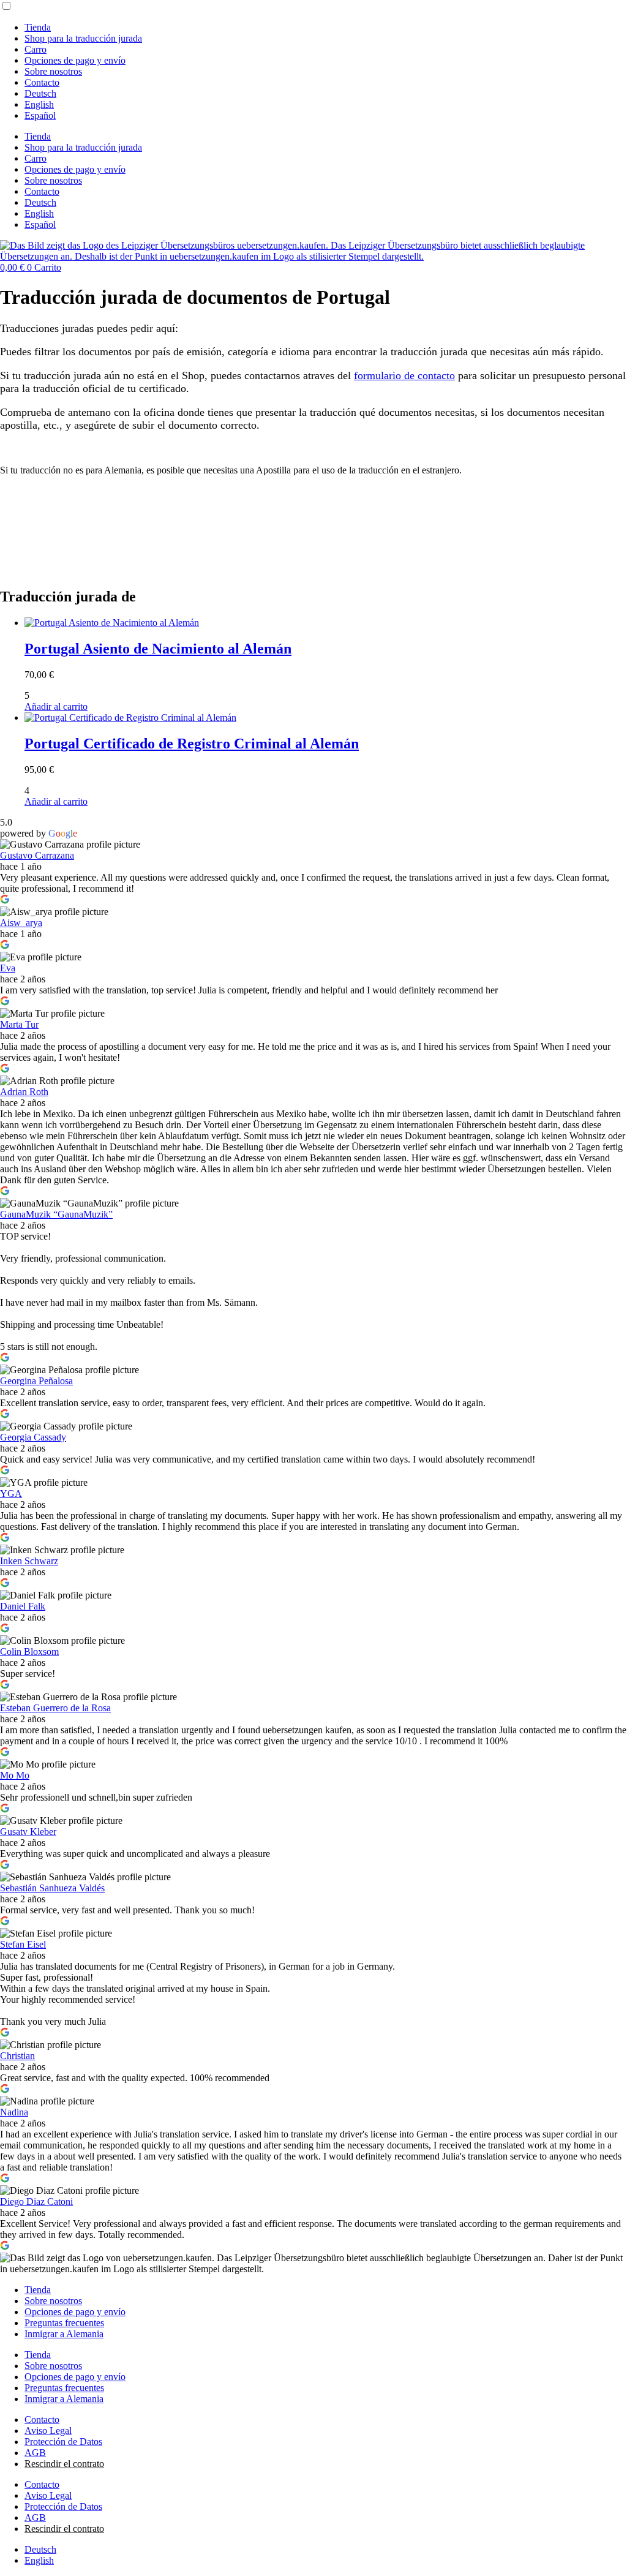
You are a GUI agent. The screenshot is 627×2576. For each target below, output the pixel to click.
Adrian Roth (24, 1092)
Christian (17, 2056)
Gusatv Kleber (28, 1832)
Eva (8, 968)
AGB (35, 2453)
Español (40, 115)
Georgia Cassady (33, 1437)
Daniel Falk (23, 1606)
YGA (11, 1493)
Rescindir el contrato (64, 2464)
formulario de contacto (404, 375)
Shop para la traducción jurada (83, 38)
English (39, 104)
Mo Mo (15, 1775)
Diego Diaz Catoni (36, 2201)
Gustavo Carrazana (37, 855)
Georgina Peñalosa (36, 1381)
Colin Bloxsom (29, 1651)
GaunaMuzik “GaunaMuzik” (56, 1214)
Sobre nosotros (53, 71)
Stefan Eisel (23, 1944)
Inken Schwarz (29, 1561)
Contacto (42, 82)
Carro (36, 49)
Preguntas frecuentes (64, 2323)
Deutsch (40, 93)
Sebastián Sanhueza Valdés (52, 1888)
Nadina (14, 2112)
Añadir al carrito (56, 706)
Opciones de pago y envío (75, 60)
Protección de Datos (63, 2442)
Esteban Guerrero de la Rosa (55, 1708)
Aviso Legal (48, 2431)
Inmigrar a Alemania (64, 2334)
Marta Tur (19, 1024)
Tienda (38, 27)
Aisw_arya (21, 923)
